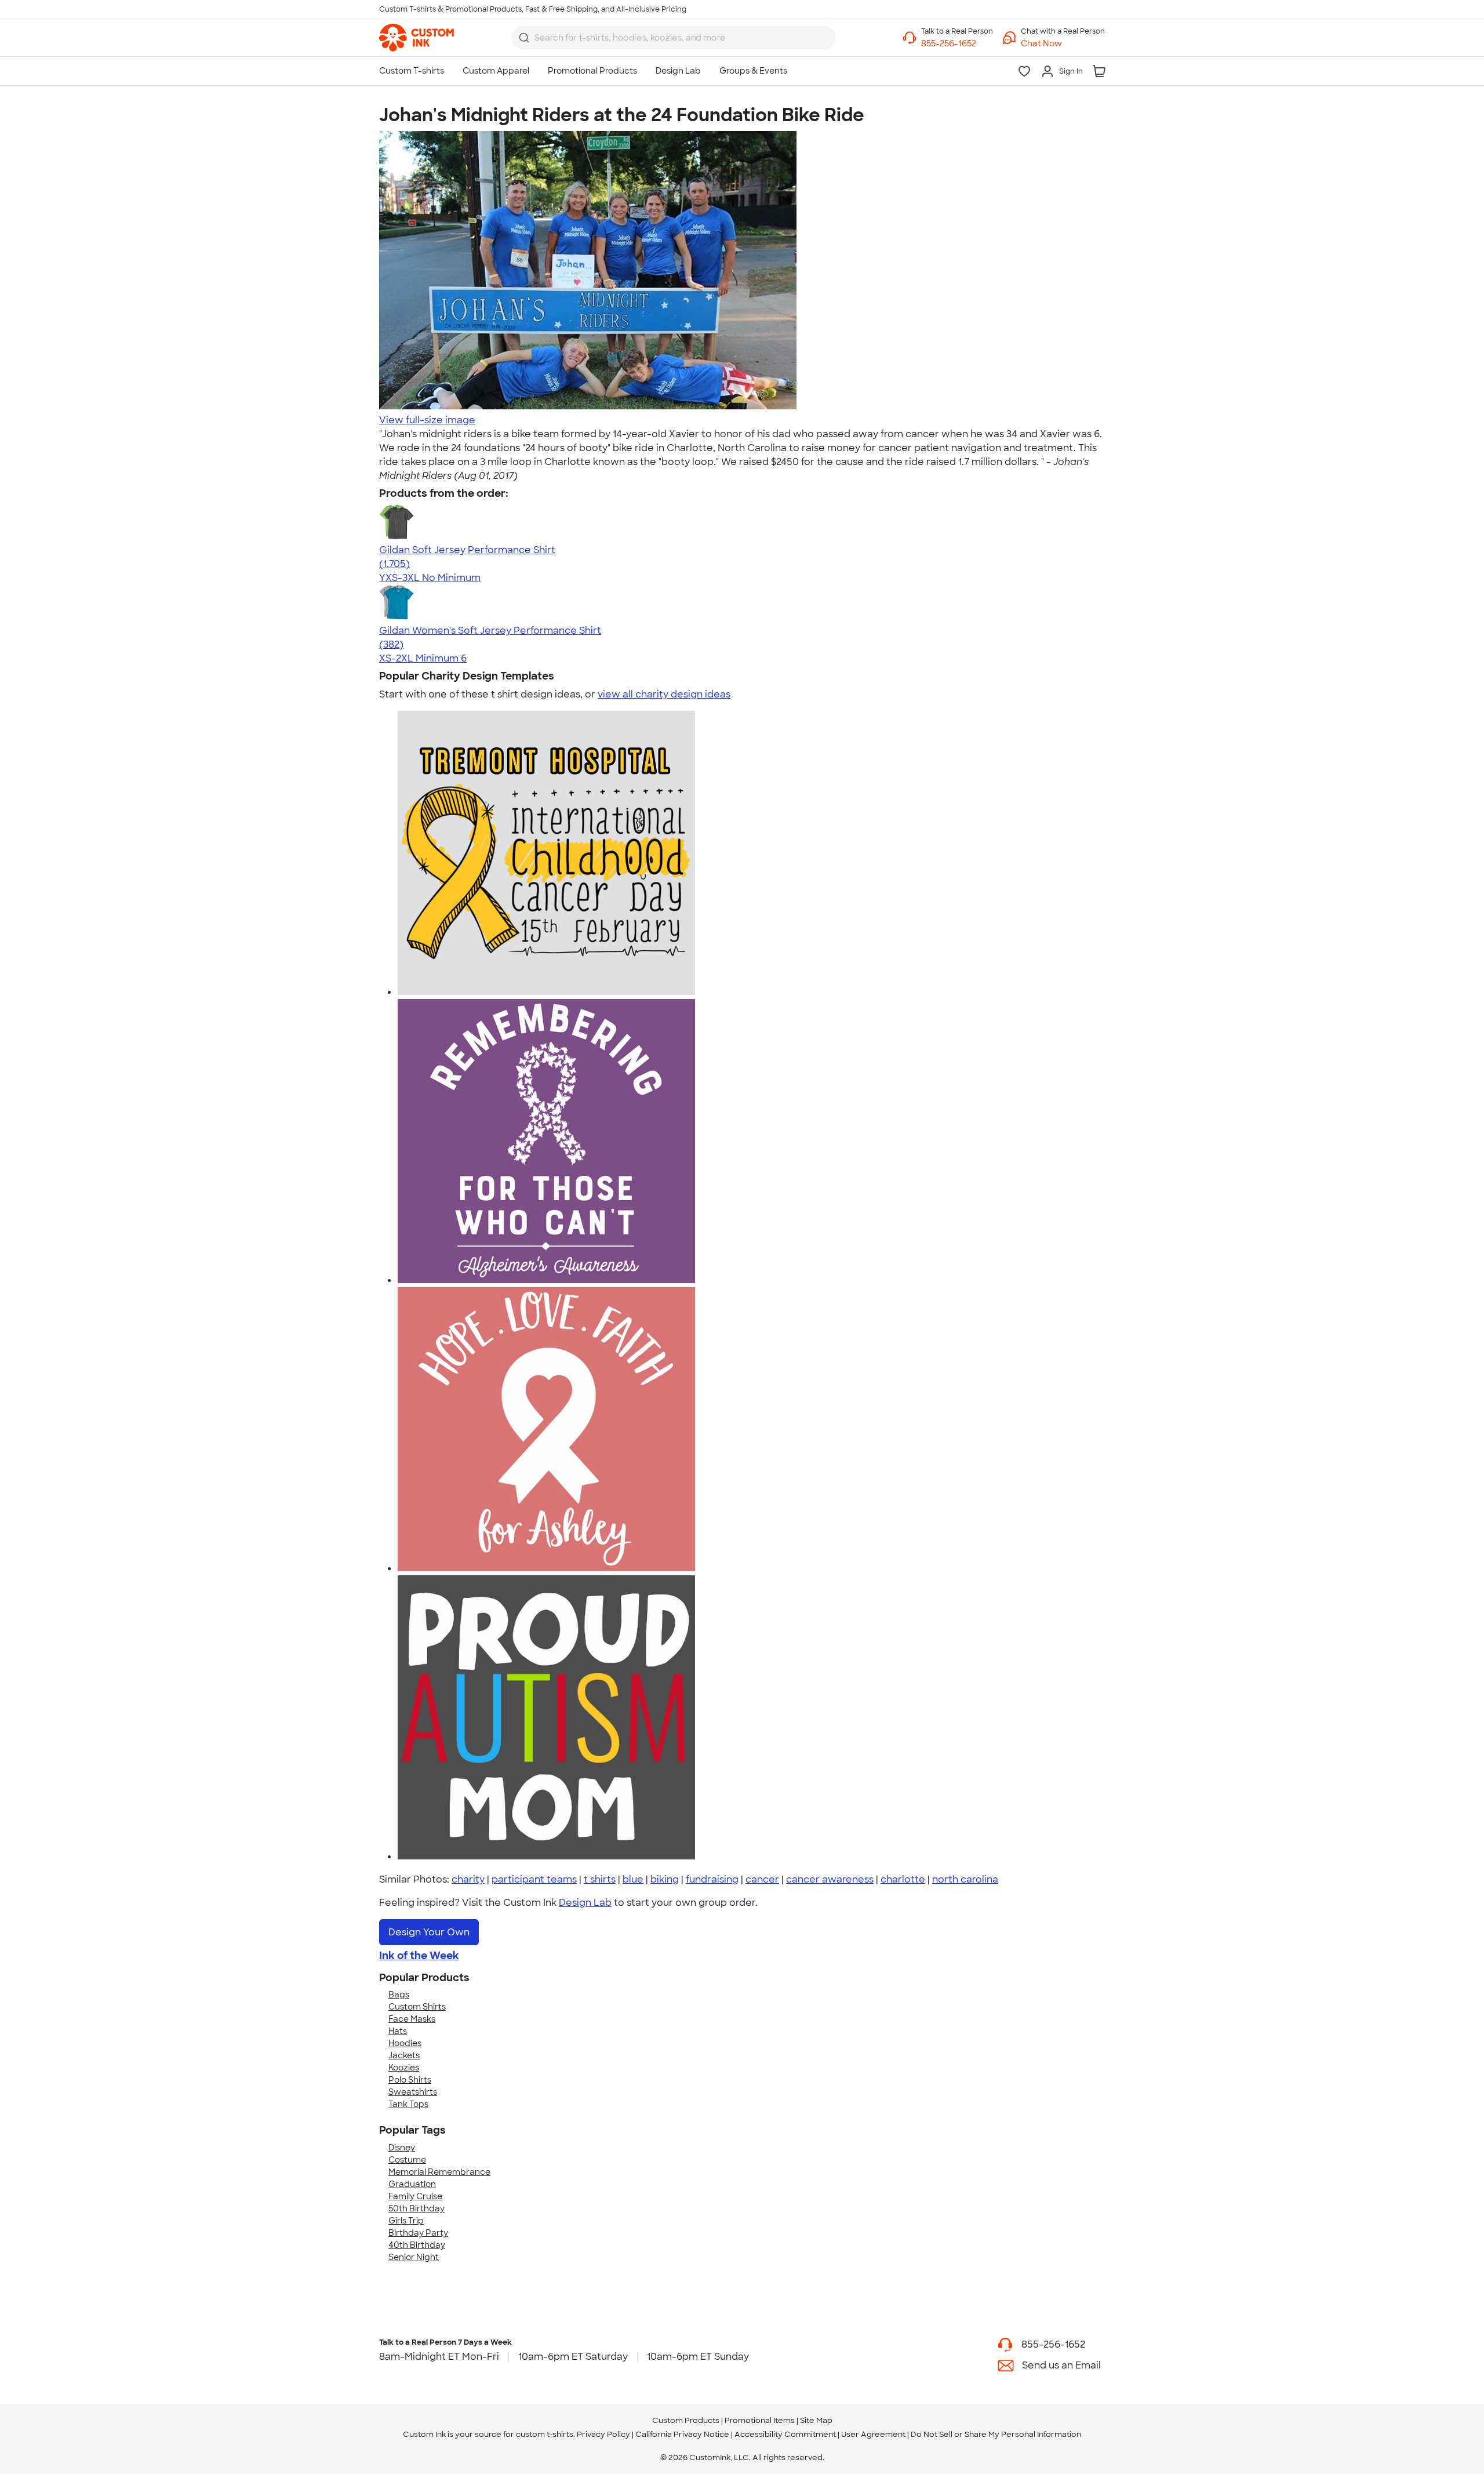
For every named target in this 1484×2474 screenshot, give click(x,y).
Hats (398, 2031)
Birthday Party (418, 2233)
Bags (399, 1995)
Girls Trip (406, 2221)
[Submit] (524, 38)
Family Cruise (415, 2196)
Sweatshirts (413, 2092)
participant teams (534, 1879)
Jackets (404, 2055)
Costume (407, 2160)
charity (468, 1879)
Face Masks (412, 2019)
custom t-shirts (545, 2434)
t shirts (600, 1879)
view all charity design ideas (664, 694)
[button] (1063, 44)
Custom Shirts (417, 2007)
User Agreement (873, 2434)
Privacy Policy (603, 2434)
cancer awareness (830, 1879)
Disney (402, 2148)
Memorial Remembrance (439, 2172)
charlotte (903, 1879)
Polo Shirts (410, 2080)
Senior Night (414, 2257)
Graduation (412, 2184)
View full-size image (427, 420)
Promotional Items (760, 2420)
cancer (762, 1879)
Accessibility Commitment (785, 2434)
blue (633, 1879)
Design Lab (585, 1903)
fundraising (712, 1879)
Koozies (404, 2068)
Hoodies (405, 2043)
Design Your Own (429, 1932)
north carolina (965, 1879)
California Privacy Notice (682, 2434)
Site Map (816, 2420)
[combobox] (674, 38)
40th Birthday (417, 2245)
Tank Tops (408, 2104)
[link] (417, 38)
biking (665, 1879)
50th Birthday (417, 2208)
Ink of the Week (419, 1956)
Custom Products (686, 2420)
